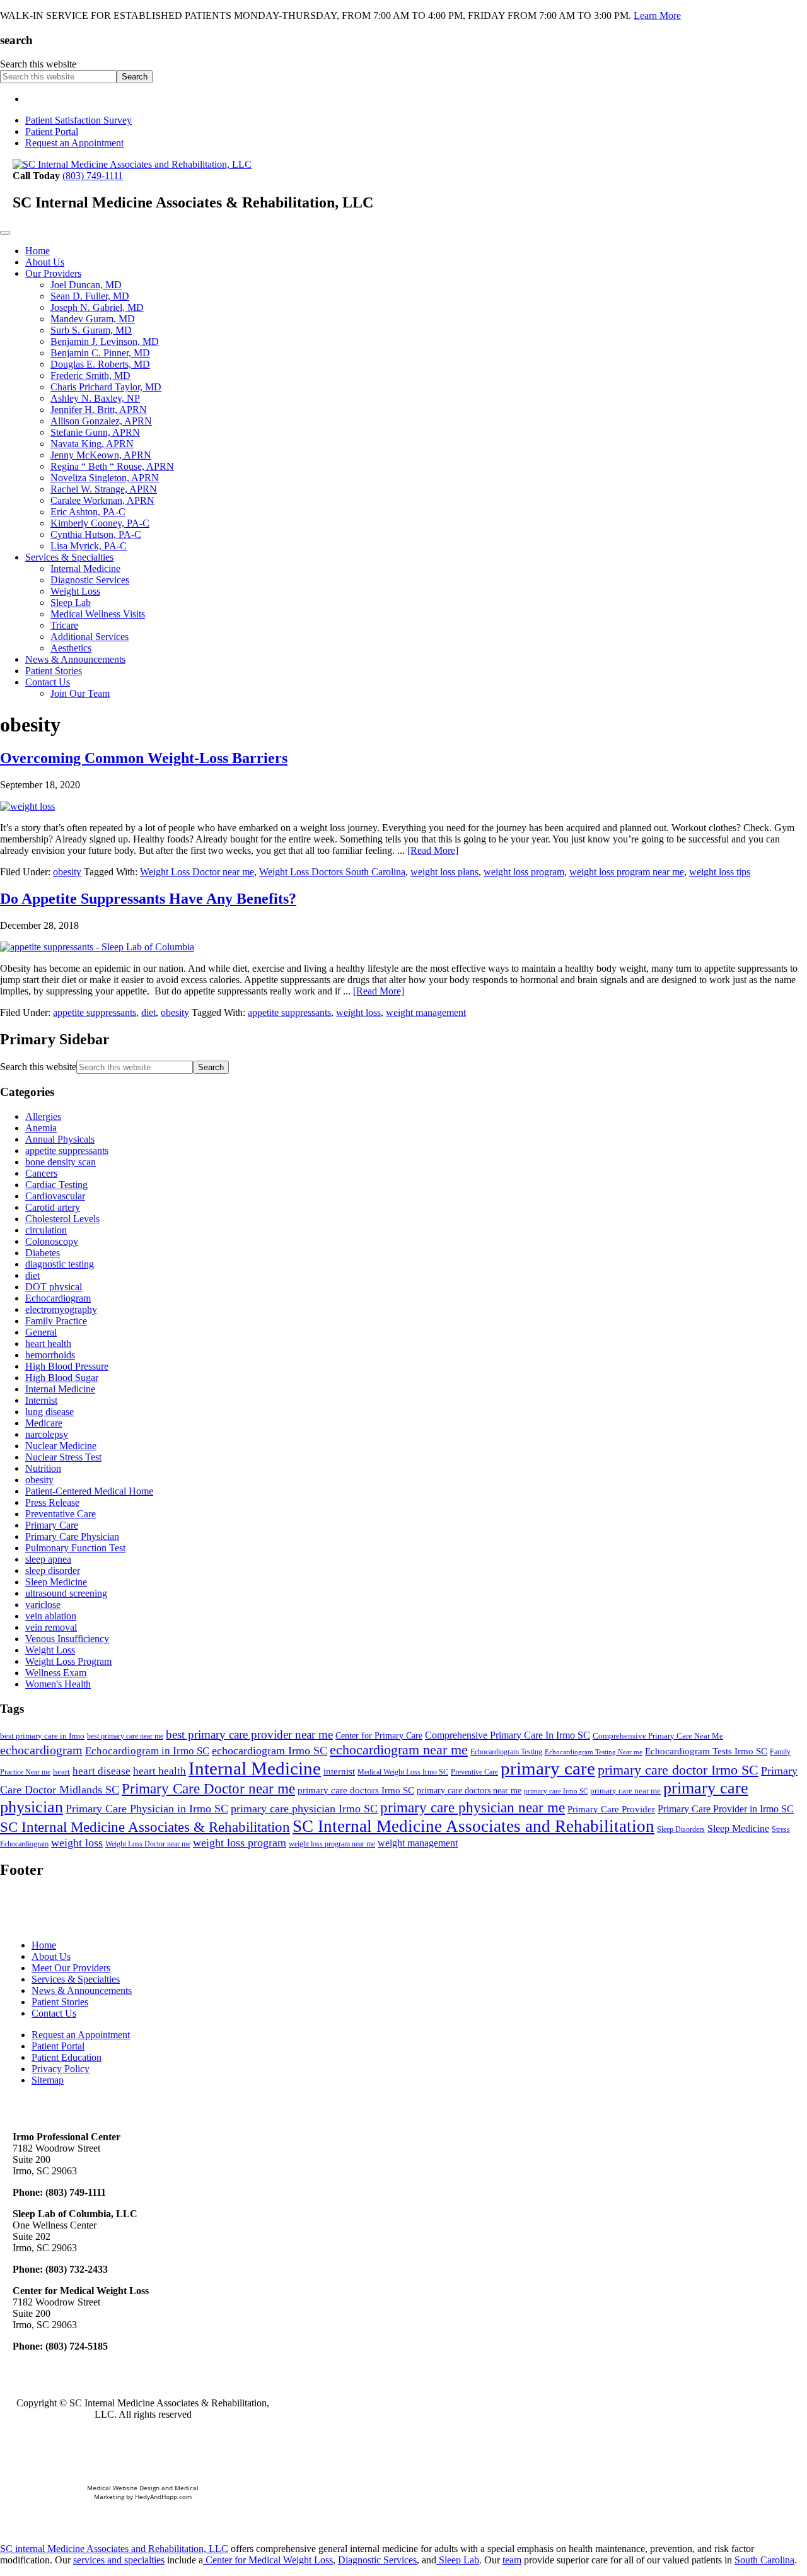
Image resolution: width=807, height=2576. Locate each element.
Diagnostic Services (90, 580)
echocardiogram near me (399, 1750)
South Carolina (764, 2560)
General (41, 1332)
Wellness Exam (56, 1673)
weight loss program (524, 872)
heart (61, 1772)
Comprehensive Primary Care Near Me (658, 1736)
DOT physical (54, 1287)
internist (339, 1771)
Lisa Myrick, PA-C (89, 546)
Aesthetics (71, 648)
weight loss (358, 1012)
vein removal (51, 1627)
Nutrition (43, 1468)
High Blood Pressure (67, 1366)
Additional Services (90, 637)
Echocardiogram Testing (506, 1752)
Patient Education (67, 2057)
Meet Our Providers (71, 1968)
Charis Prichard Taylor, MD (106, 387)
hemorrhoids (50, 1355)
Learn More (657, 15)
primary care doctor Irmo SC (678, 1770)
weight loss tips (720, 872)
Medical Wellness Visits (98, 614)
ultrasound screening (66, 1593)
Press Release (52, 1502)
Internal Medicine (85, 568)
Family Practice (56, 1321)
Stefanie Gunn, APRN (95, 432)
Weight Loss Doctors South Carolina (332, 872)
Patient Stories (54, 671)
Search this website (38, 64)
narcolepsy (47, 1434)
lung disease (49, 1412)
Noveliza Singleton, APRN (105, 478)
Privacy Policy (61, 2069)
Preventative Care (61, 1514)
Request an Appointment (74, 143)
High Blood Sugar (62, 1378)
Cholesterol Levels (62, 1219)
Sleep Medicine (56, 1582)
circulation (46, 1230)
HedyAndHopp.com (163, 2497)
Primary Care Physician (72, 1536)
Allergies (43, 1116)
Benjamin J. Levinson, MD (105, 341)
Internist (41, 1400)
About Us (45, 262)
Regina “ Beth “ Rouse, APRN (112, 466)
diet (148, 1012)
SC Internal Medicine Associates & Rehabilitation (145, 1827)
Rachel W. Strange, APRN (104, 489)
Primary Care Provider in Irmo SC (726, 1809)
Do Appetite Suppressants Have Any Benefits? (148, 899)
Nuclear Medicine (61, 1446)
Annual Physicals (60, 1139)
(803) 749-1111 (93, 176)
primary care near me (625, 1791)
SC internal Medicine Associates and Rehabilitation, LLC (114, 2549)
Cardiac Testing (56, 1185)
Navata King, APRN (92, 444)
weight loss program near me (627, 872)
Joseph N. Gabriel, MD (97, 307)
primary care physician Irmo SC (304, 1809)
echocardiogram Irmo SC (270, 1751)
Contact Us (48, 682)
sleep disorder (53, 1571)
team (512, 2560)
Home (38, 251)
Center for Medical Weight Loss (268, 2560)
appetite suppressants (95, 1012)
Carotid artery (53, 1207)
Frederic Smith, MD (90, 376)
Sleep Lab (71, 603)
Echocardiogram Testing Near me (594, 1752)
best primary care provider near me (249, 1734)
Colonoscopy (52, 1241)
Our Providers (53, 273)
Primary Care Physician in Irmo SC (147, 1809)
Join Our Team (80, 693)
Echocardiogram (58, 1298)
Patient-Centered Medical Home (89, 1491)
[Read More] (433, 850)
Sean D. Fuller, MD (90, 296)
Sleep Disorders (681, 1829)
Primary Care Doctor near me (208, 1788)
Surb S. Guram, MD (91, 330)
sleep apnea (48, 1559)
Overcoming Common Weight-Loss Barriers (144, 758)
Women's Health (58, 1684)
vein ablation (51, 1616)
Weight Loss (75, 591)
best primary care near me (125, 1736)
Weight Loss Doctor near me (197, 872)
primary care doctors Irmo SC (356, 1790)
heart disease (102, 1771)
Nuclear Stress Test (63, 1457)
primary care (548, 1768)
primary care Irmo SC (556, 1791)
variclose (43, 1605)
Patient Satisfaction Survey (78, 120)
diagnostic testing (60, 1264)
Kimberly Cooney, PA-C (100, 523)
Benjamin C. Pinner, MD (100, 353)
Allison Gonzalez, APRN (101, 421)
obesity (67, 872)
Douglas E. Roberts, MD (100, 364)
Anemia (41, 1128)
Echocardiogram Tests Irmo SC (706, 1751)
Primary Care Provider (611, 1809)
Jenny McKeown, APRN (101, 455)
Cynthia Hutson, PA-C (96, 534)
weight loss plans (444, 872)
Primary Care (52, 1525)
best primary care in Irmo (42, 1736)
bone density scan (61, 1162)
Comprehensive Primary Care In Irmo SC (508, 1735)
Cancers (41, 1173)
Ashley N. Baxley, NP (95, 398)
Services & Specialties (69, 557)
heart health (48, 1343)
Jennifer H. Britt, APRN (99, 410)
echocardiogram (41, 1750)
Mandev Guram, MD (93, 319)
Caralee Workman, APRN (102, 500)
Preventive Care (474, 1772)
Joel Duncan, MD (86, 285)
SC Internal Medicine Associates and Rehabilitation (473, 1826)
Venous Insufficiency (67, 1639)
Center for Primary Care (379, 1736)
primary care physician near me (473, 1807)
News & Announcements (75, 659)
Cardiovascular (55, 1196)
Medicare (44, 1423)
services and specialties (119, 2560)
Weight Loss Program (68, 1661)
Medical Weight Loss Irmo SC (403, 1772)
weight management (426, 1012)
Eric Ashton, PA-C (88, 512)
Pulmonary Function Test (75, 1548)
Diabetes (43, 1253)
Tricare (64, 625)
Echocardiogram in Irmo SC (147, 1751)
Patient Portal (52, 131)
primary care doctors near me (469, 1791)
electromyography (61, 1309)
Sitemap (48, 2080)
